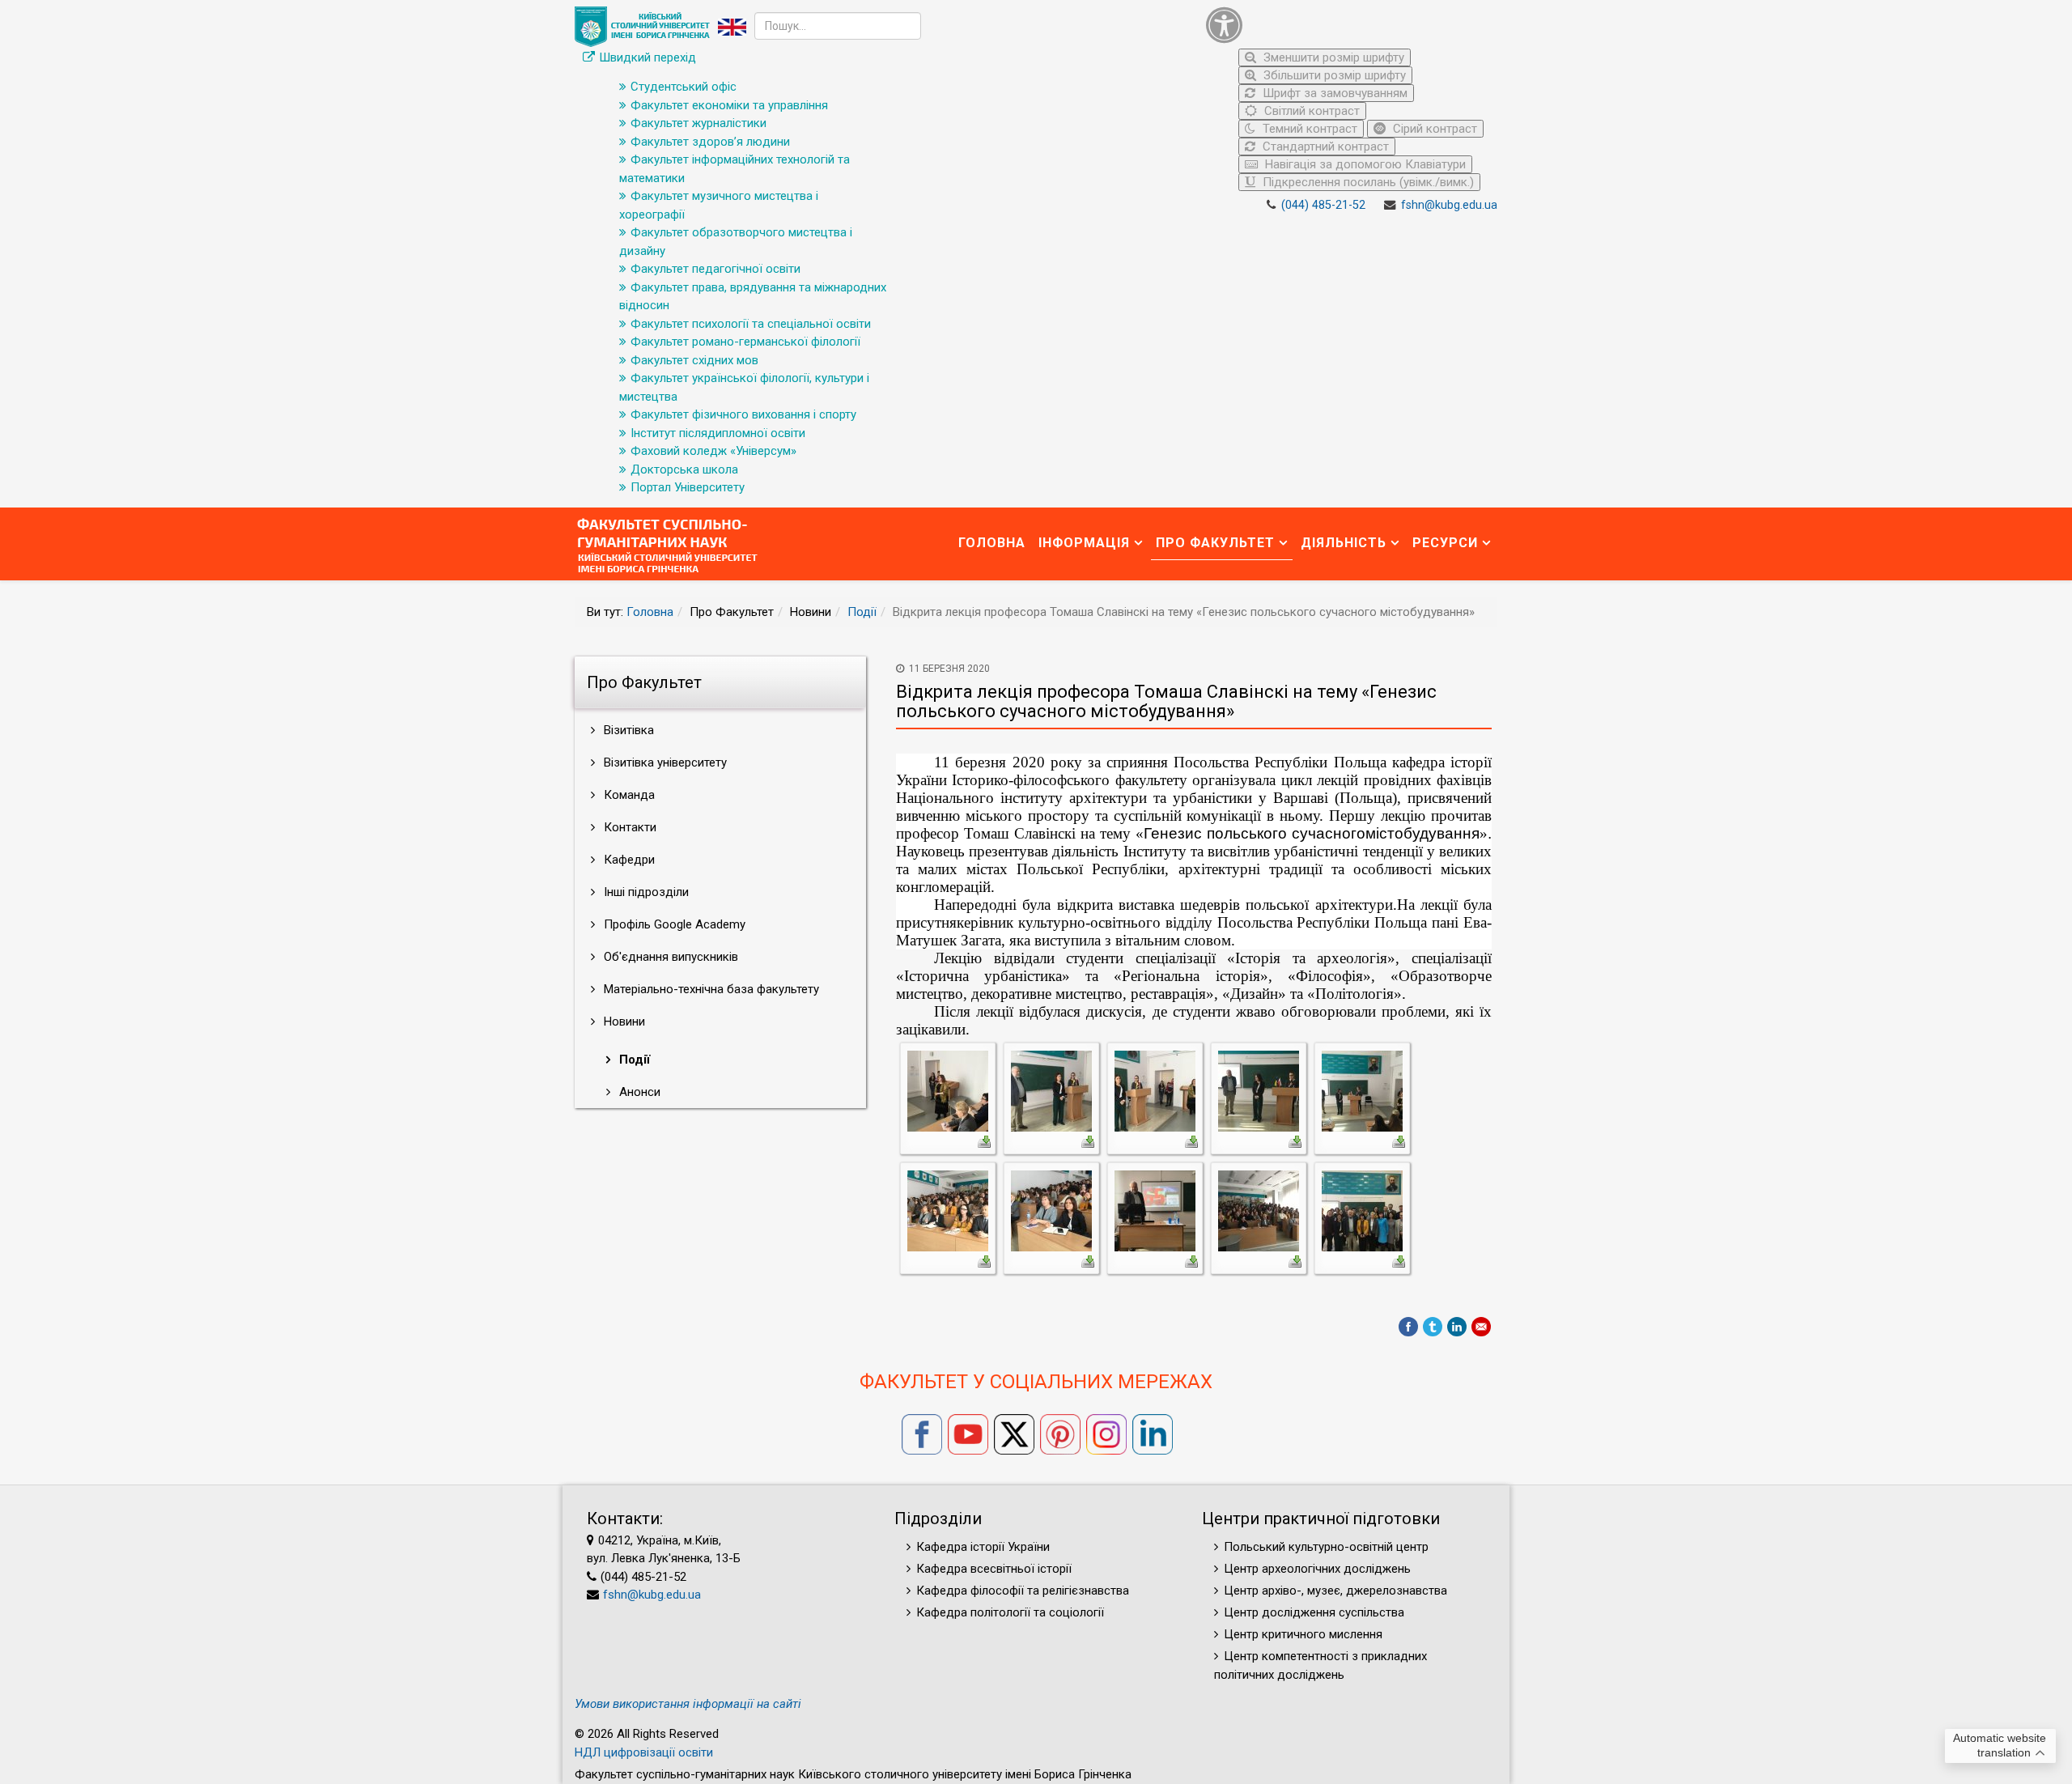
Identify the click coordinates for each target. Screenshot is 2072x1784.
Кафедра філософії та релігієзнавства (1023, 1591)
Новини (623, 1022)
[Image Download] (984, 1140)
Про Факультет (1215, 543)
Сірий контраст (1433, 129)
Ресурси (1445, 543)
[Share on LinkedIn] (1457, 1327)
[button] (1348, 25)
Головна (992, 543)
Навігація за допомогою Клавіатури (1364, 164)
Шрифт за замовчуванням (1333, 93)
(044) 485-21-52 (1323, 205)
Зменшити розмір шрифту (1332, 57)
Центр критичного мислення (1303, 1634)
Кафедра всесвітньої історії (994, 1569)
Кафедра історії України (983, 1547)
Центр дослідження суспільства (1314, 1612)
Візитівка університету (664, 762)
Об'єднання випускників (669, 957)
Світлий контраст (1310, 111)
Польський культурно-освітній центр (1326, 1547)
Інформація (1084, 543)
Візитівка (627, 730)
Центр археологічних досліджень (1317, 1569)
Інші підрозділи (645, 892)
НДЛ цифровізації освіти (644, 1752)
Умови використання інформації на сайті (688, 1704)
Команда (628, 795)
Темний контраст (1308, 129)
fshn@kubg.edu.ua (1449, 205)
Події (862, 612)
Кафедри (628, 860)
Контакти (628, 827)
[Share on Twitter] (1433, 1327)
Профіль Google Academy (673, 924)
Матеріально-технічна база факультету (710, 989)
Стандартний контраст (1324, 147)
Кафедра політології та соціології (1010, 1612)
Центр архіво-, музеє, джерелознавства (1335, 1591)
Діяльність (1344, 543)
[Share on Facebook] (1408, 1327)
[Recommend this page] (1481, 1327)
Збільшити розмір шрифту (1333, 75)
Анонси (638, 1092)
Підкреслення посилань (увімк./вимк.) (1367, 182)
